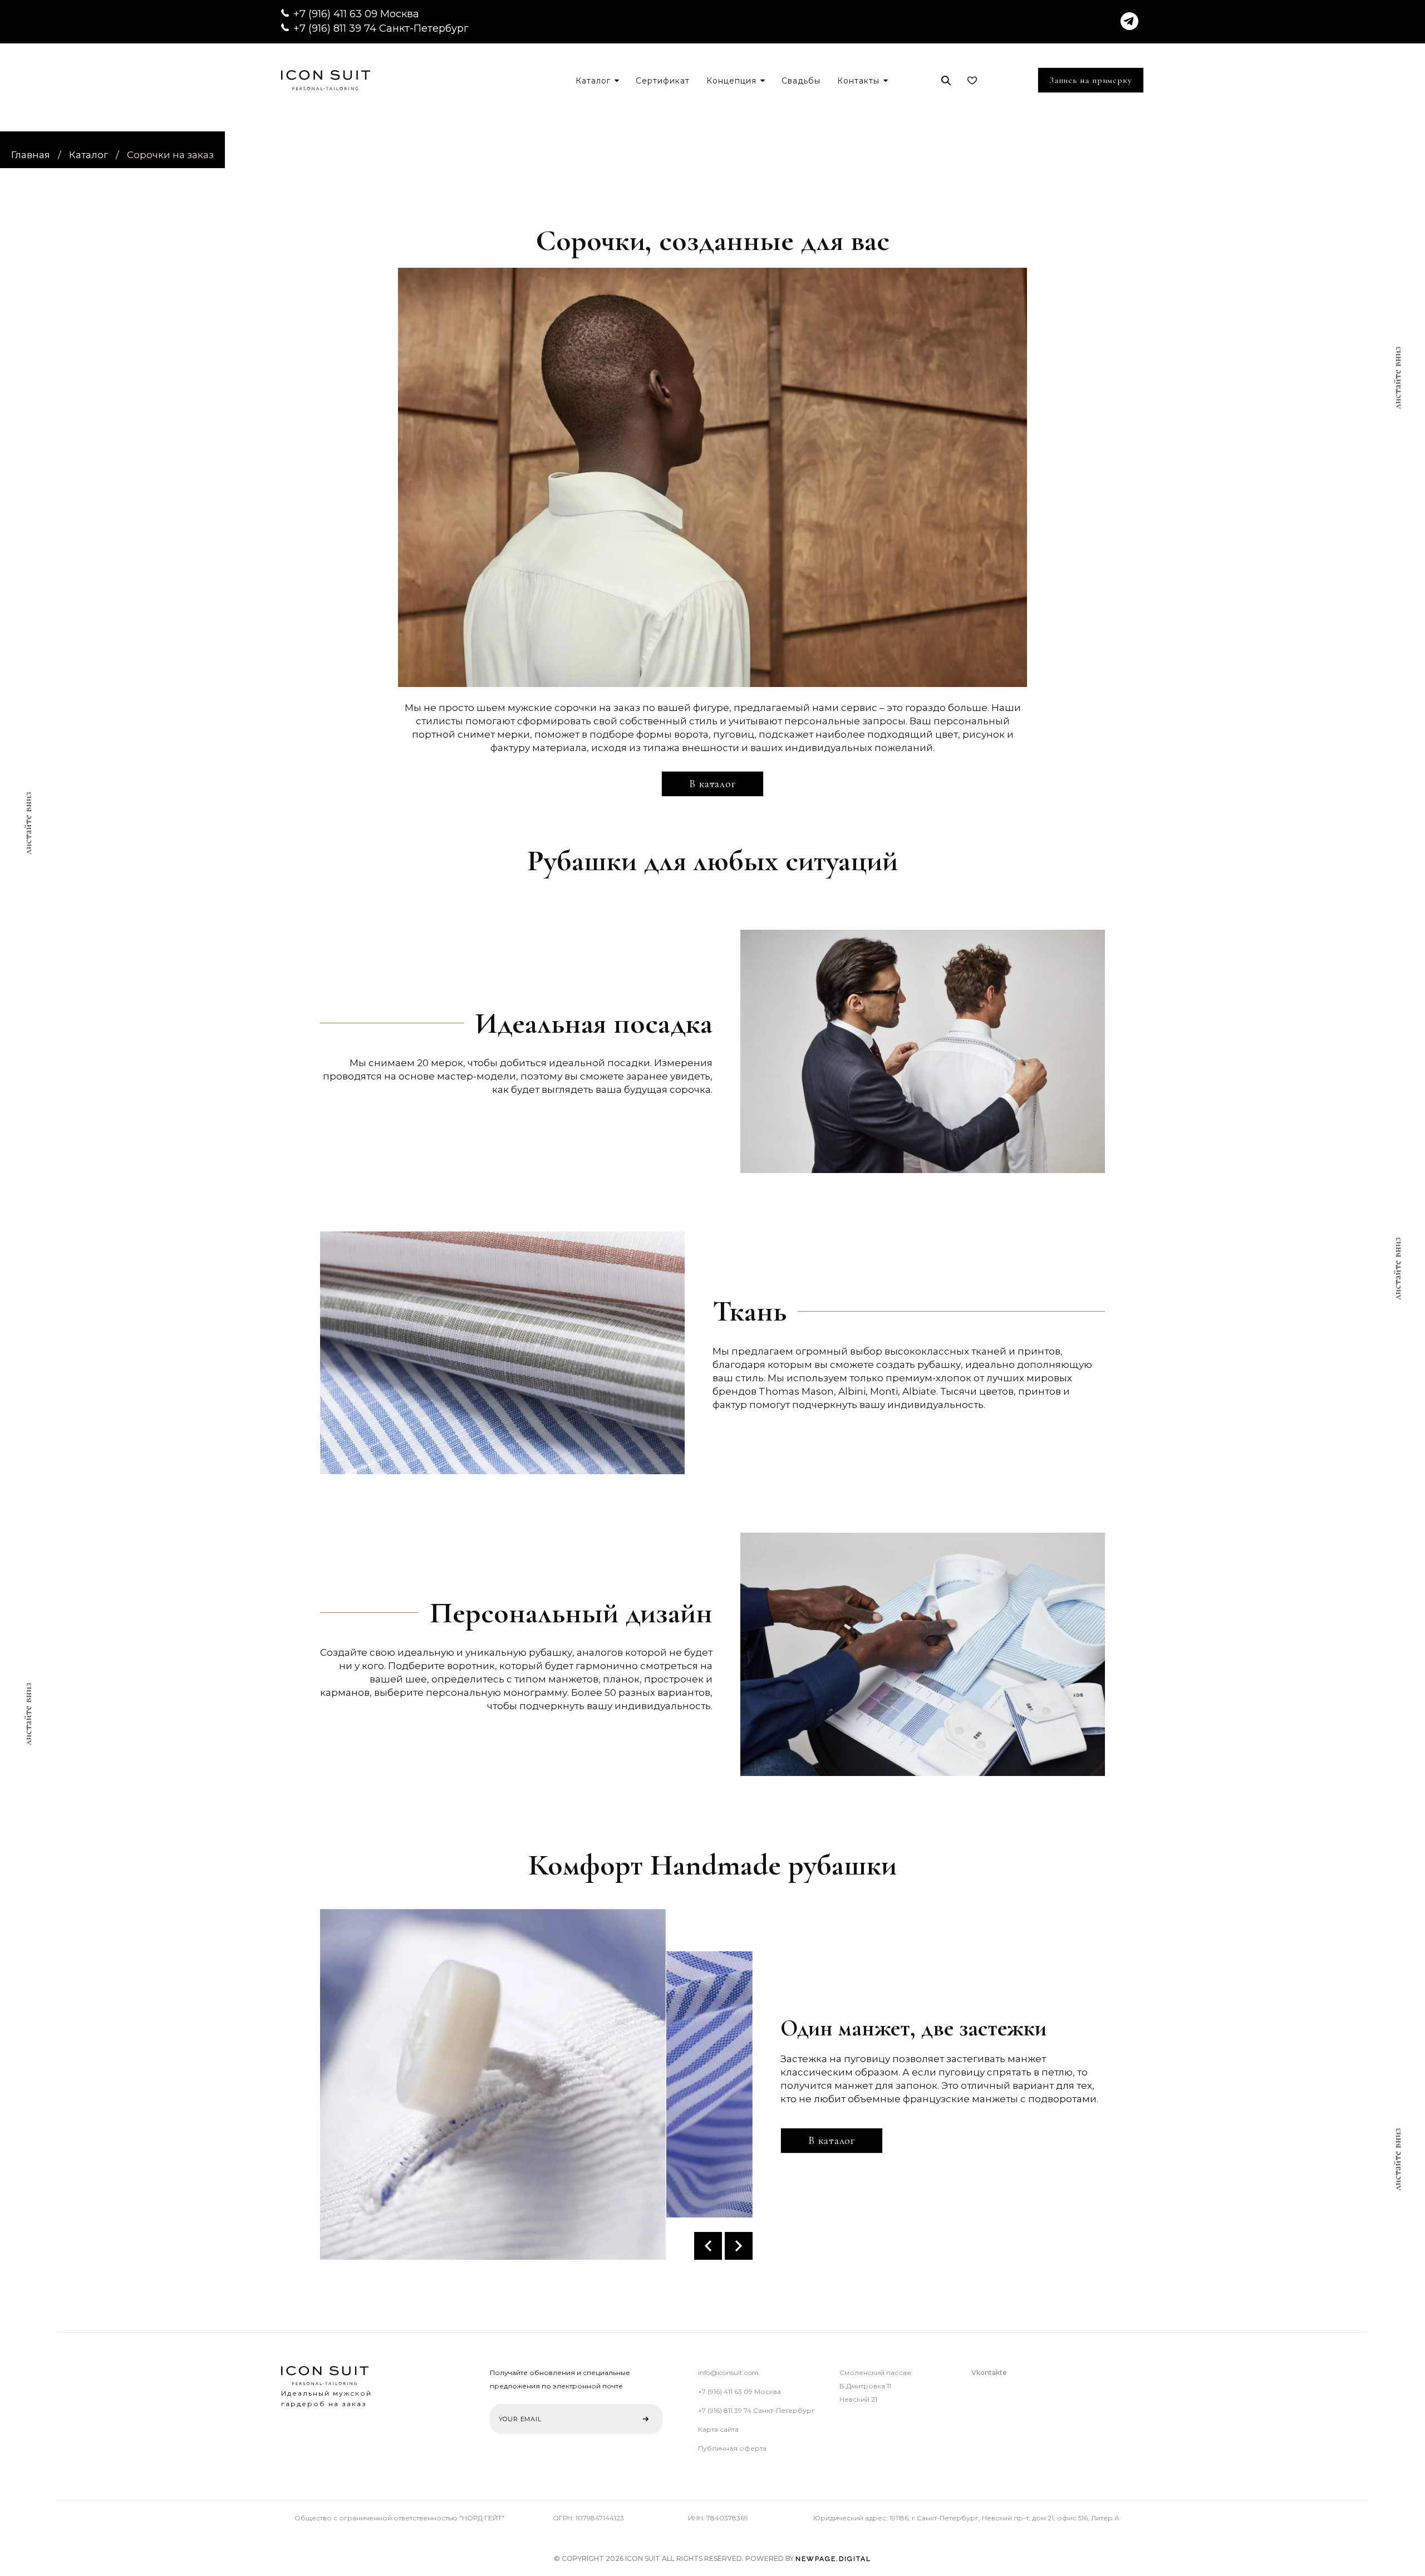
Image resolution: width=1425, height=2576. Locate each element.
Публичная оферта (732, 2448)
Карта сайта (718, 2429)
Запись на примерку (1091, 80)
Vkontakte (989, 2373)
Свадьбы (801, 81)
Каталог (89, 155)
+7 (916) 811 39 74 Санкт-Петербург (381, 28)
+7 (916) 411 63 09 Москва (356, 14)
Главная (31, 155)
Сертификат (663, 81)
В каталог (712, 784)
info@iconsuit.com (728, 2373)
